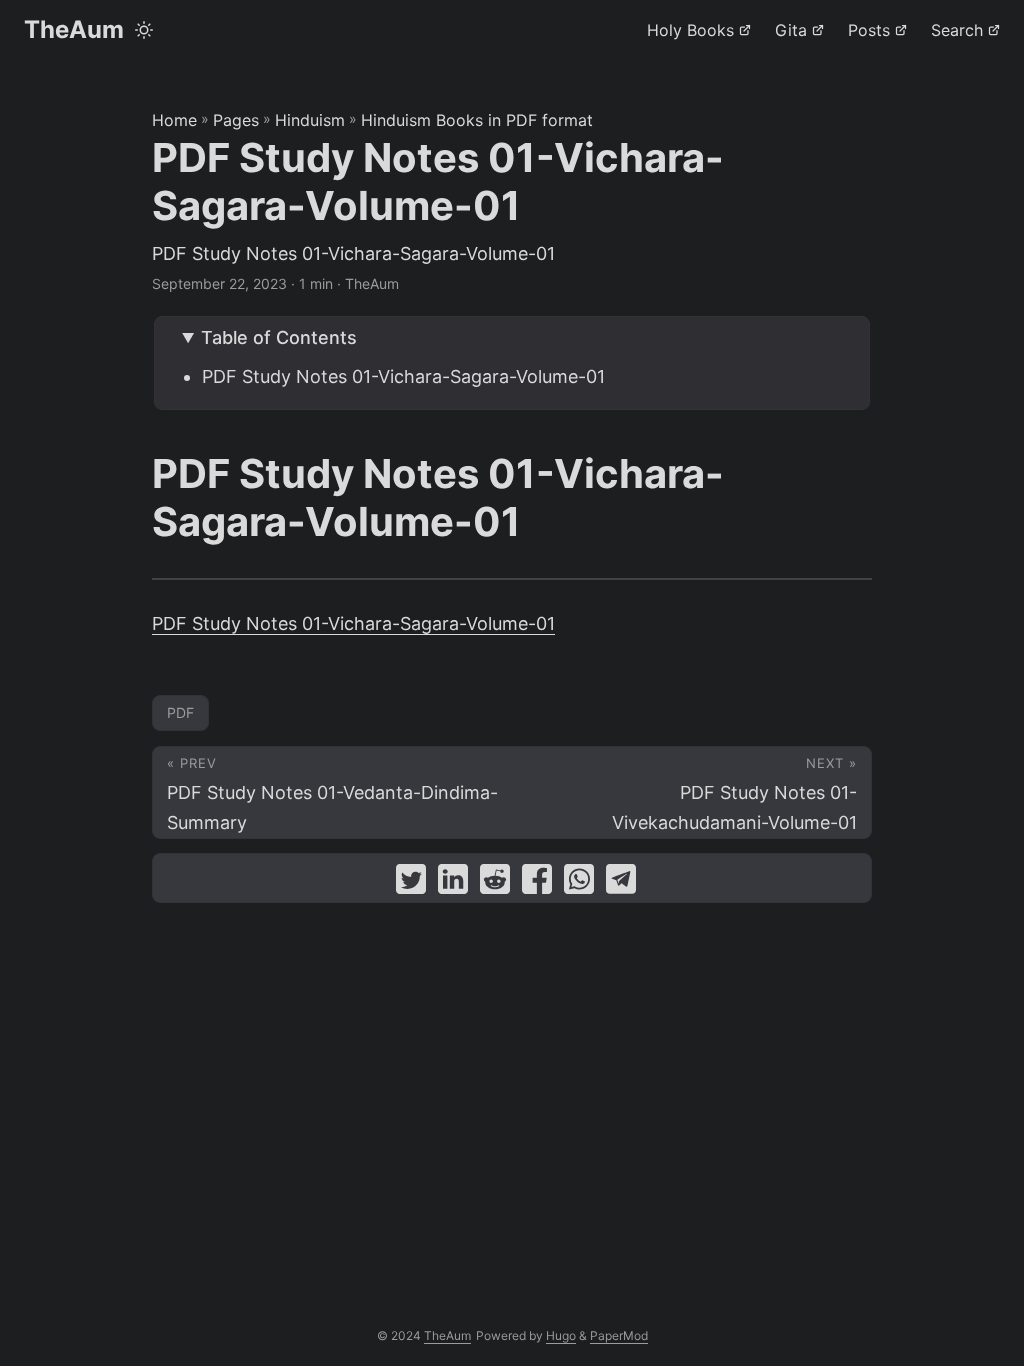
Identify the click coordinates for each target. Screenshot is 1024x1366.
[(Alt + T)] (144, 30)
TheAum (74, 29)
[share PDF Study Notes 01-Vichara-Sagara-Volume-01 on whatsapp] (579, 883)
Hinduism (310, 120)
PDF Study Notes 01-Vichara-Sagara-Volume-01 (403, 376)
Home (174, 120)
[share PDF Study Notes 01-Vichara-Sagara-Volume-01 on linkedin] (453, 883)
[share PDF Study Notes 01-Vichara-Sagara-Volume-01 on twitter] (411, 883)
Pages (236, 120)
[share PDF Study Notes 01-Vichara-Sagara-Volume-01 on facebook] (537, 883)
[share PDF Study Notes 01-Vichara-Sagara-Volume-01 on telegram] (621, 883)
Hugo (561, 1335)
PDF (180, 712)
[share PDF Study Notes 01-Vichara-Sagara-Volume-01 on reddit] (495, 883)
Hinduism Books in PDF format (477, 120)
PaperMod (619, 1335)
